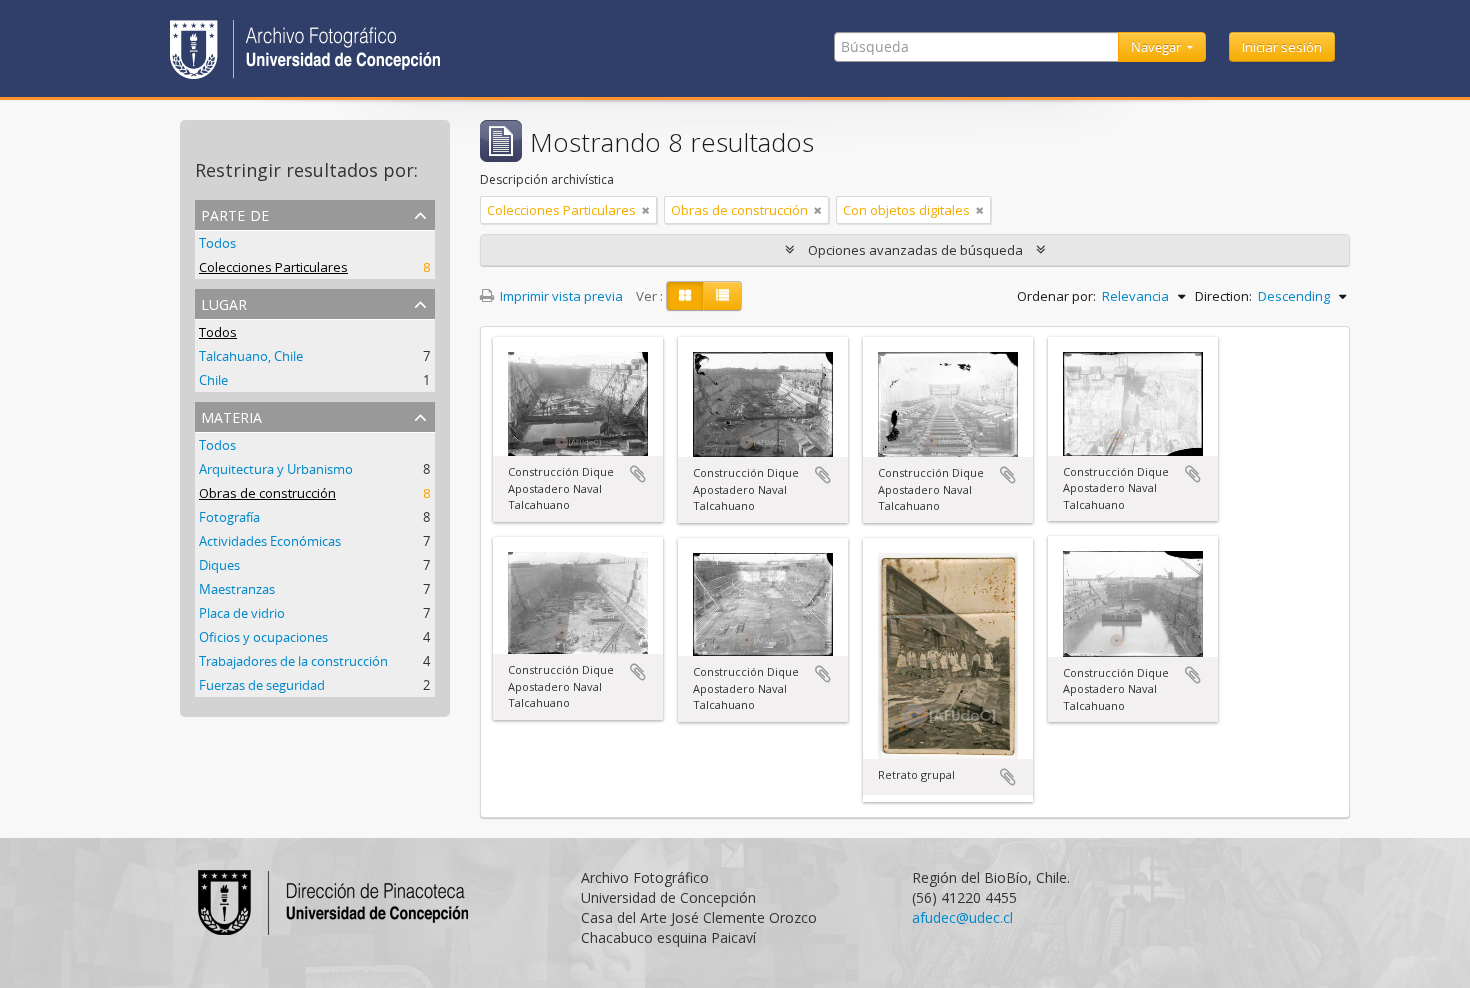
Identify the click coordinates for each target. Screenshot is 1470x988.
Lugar (224, 302)
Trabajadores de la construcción (293, 661)
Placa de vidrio (242, 613)
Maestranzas (237, 589)
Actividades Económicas (270, 541)
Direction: (1223, 296)
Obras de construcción (267, 493)
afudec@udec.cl (962, 917)
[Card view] (685, 296)
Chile (213, 380)
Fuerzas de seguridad (262, 685)
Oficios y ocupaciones (263, 637)
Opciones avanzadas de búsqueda (915, 250)
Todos (217, 243)
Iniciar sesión (1282, 47)
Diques (219, 565)
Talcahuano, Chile (251, 356)
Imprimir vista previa (560, 296)
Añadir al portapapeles (638, 474)
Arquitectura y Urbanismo (276, 469)
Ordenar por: (1056, 296)
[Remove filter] (646, 210)
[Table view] (722, 296)
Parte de (235, 213)
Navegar (1157, 47)
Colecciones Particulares (273, 267)
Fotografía (229, 517)
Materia (231, 415)
